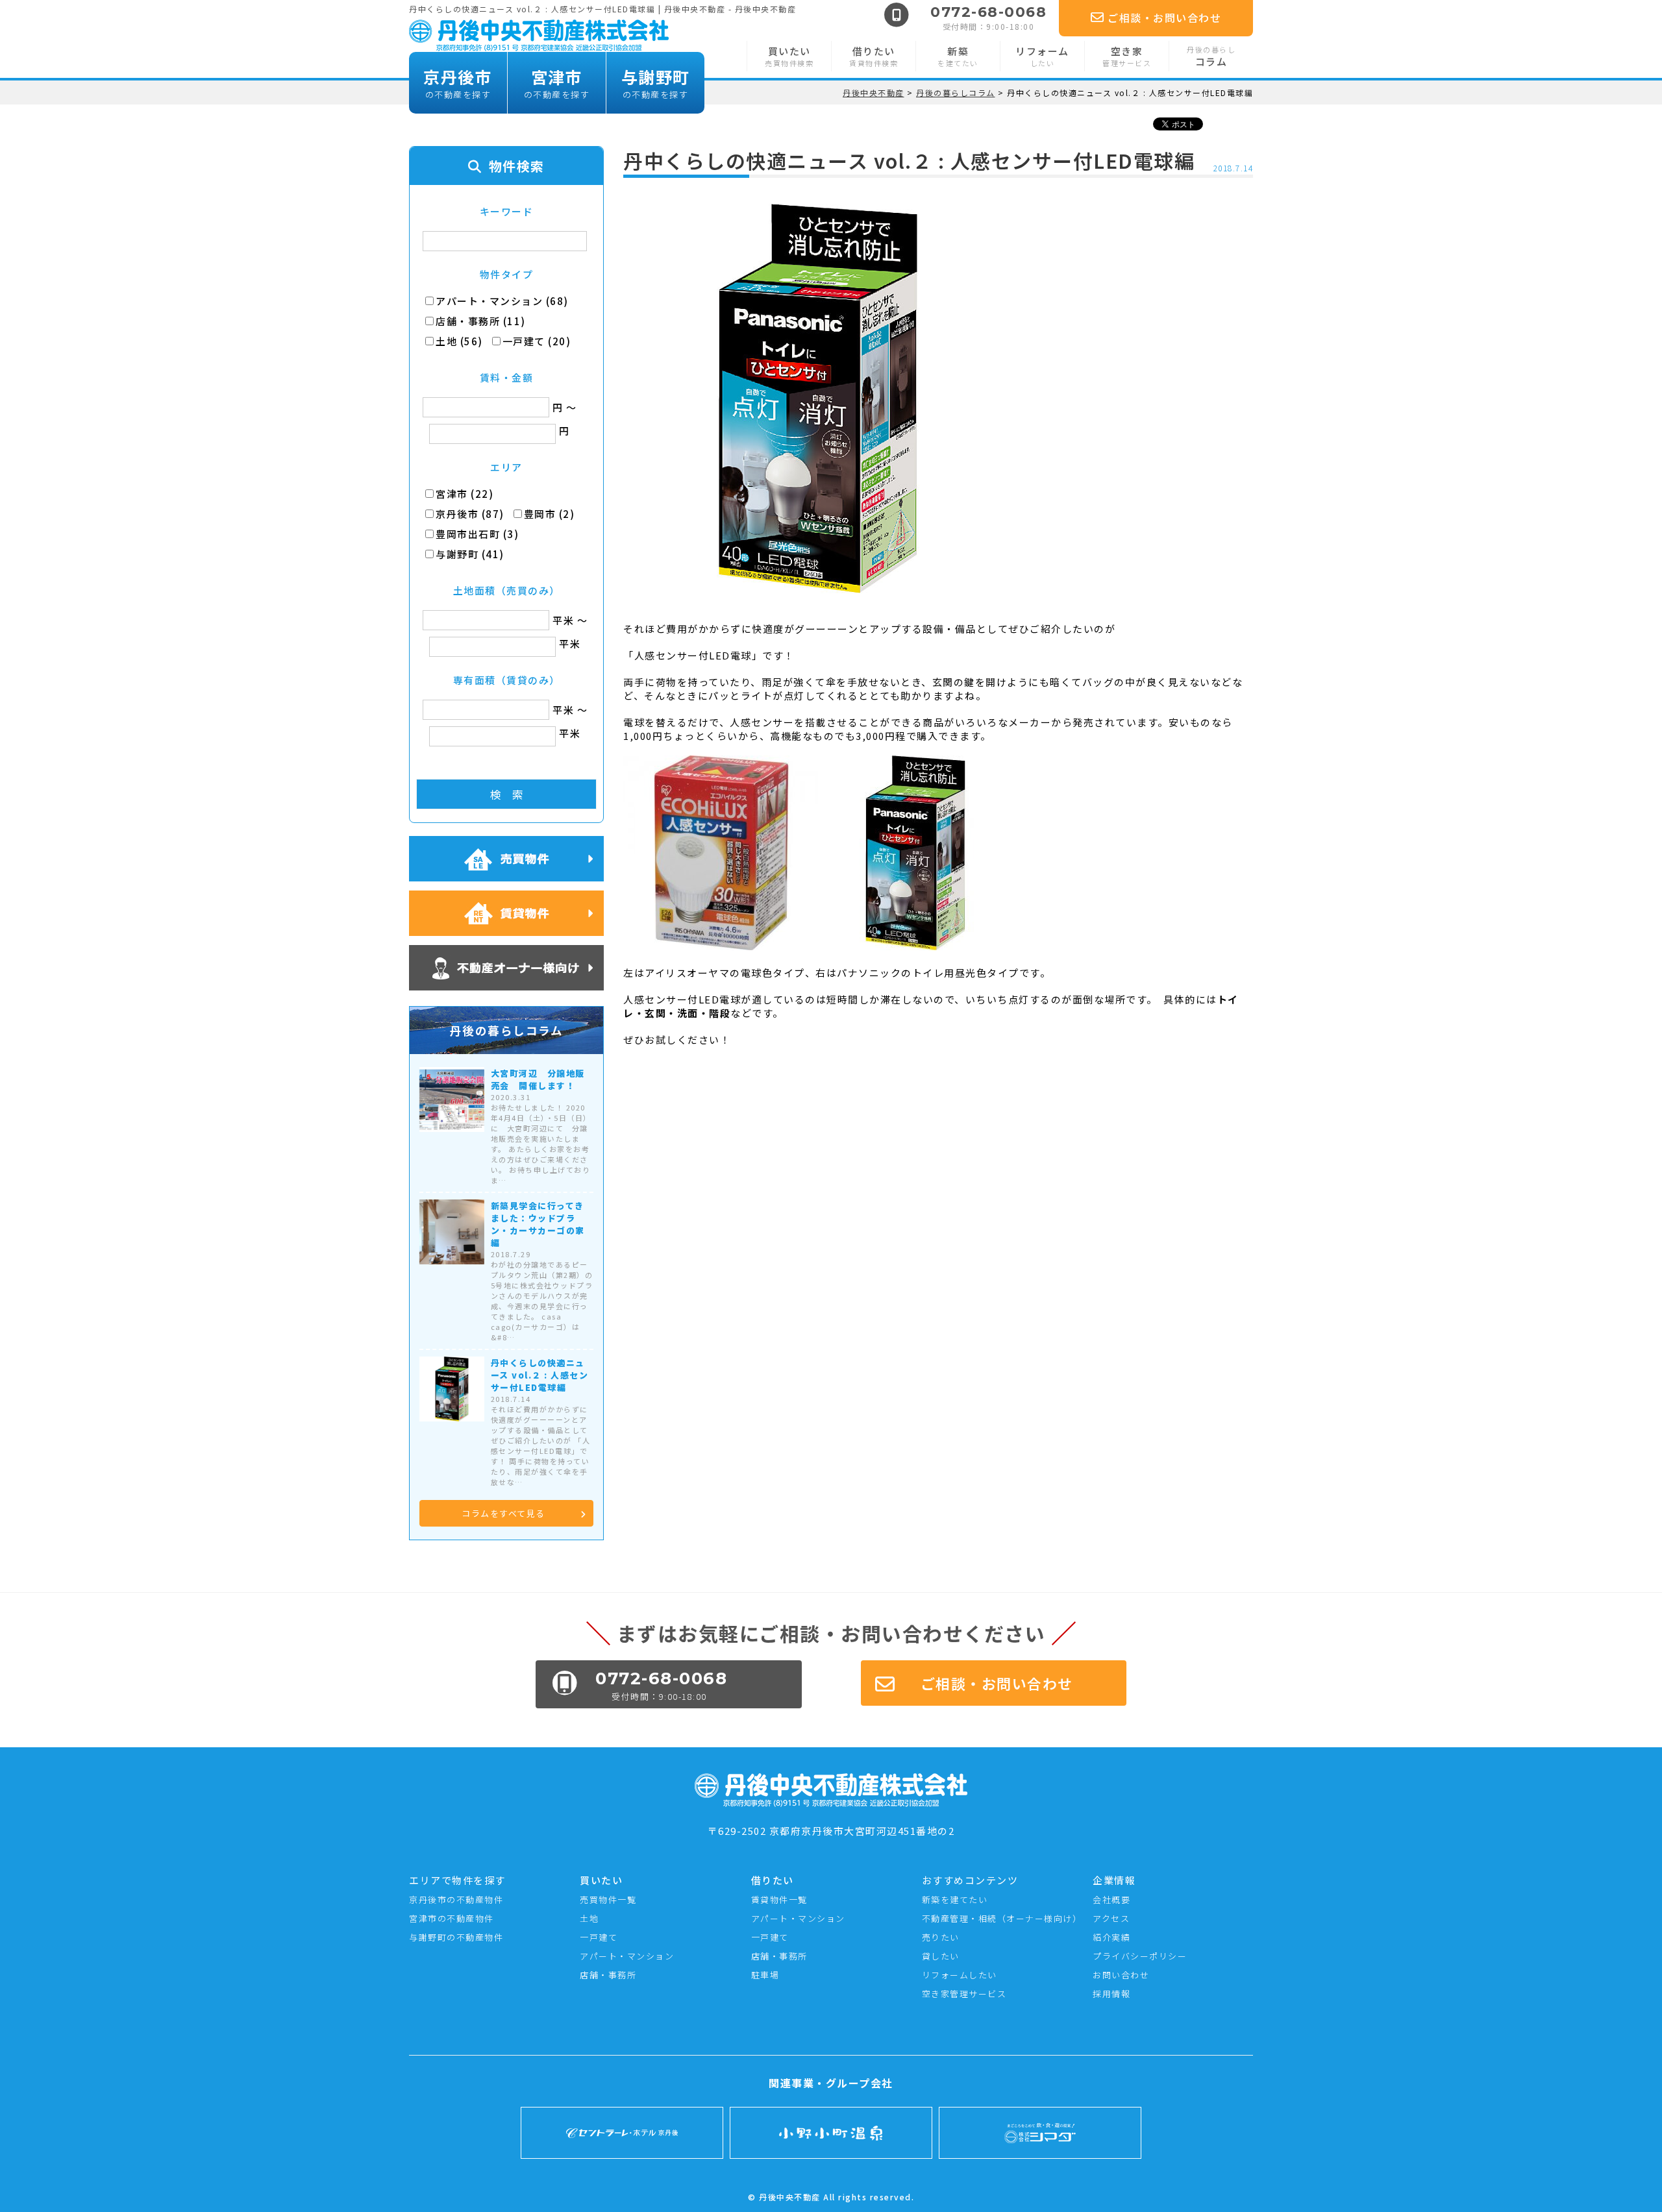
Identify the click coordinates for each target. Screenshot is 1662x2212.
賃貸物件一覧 (779, 1899)
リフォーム (1042, 56)
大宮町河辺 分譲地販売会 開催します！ (538, 1079)
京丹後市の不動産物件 (456, 1899)
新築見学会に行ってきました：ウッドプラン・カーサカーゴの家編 (538, 1224)
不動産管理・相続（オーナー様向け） (1002, 1918)
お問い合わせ (1121, 1975)
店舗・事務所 (608, 1975)
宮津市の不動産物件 (452, 1918)
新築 (958, 56)
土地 (589, 1918)
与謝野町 (656, 83)
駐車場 (765, 1975)
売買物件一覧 (608, 1899)
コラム (1211, 56)
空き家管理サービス (964, 1994)
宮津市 (557, 83)
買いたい (789, 56)
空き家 (1127, 56)
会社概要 (1111, 1899)
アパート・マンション (627, 1956)
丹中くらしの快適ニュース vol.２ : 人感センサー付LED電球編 (540, 1375)
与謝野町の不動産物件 (456, 1937)
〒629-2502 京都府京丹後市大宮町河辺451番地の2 (831, 1831)
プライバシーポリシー (1140, 1956)
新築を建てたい (955, 1899)
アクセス (1111, 1918)
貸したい (941, 1956)
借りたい (874, 56)
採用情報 (1111, 1994)
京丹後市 (458, 83)
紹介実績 (1111, 1937)
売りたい (941, 1937)
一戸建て (599, 1937)
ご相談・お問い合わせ (1164, 18)
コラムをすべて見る (503, 1513)
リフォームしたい (960, 1975)
